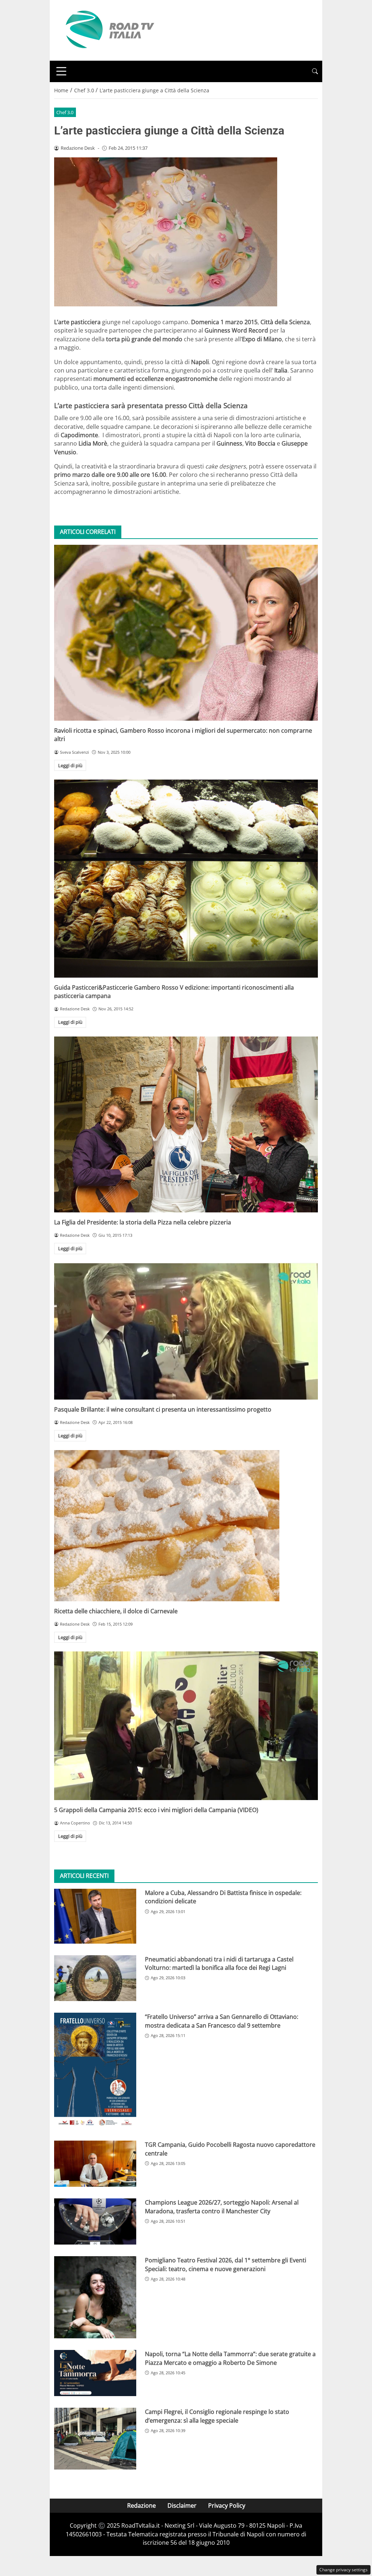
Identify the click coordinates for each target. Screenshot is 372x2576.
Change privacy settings (343, 2570)
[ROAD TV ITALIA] (109, 30)
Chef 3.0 (65, 112)
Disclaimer (182, 2505)
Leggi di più (70, 765)
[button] (315, 71)
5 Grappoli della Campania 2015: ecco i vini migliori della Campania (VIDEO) (156, 1810)
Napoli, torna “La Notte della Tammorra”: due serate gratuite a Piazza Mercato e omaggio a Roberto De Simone (230, 2358)
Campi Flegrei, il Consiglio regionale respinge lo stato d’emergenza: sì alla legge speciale (217, 2416)
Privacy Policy (227, 2505)
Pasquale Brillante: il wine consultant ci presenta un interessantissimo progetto (163, 1409)
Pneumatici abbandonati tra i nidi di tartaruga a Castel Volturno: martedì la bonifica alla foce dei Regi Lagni (219, 1963)
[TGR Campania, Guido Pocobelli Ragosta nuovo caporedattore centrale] (95, 2164)
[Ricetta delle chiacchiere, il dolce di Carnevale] (186, 1526)
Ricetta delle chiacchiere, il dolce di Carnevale (116, 1611)
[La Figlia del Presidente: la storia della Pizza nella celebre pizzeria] (186, 1124)
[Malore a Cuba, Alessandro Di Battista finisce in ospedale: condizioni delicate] (95, 1916)
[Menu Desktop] (61, 71)
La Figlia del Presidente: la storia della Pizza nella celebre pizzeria (143, 1222)
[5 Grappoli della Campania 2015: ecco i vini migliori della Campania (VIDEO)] (186, 1726)
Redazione (141, 2505)
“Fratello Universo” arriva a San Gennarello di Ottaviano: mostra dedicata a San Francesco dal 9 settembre (222, 2021)
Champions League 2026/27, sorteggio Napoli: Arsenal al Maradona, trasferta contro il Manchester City (222, 2207)
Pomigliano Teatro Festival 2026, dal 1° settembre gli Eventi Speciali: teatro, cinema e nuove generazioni (226, 2264)
